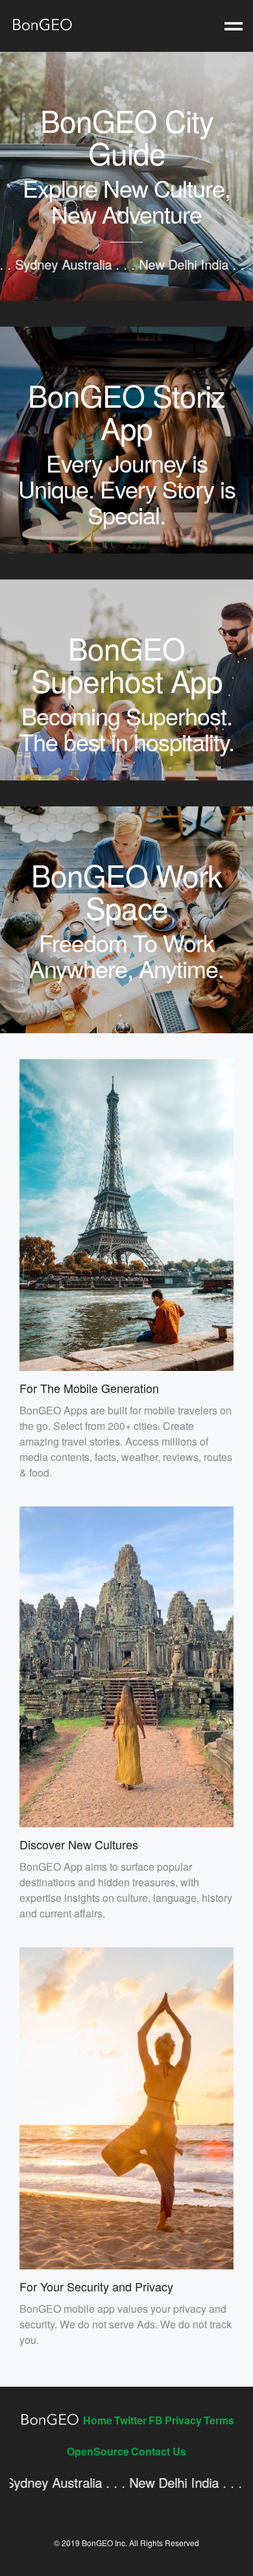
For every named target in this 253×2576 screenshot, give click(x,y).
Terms (219, 2420)
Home (98, 2420)
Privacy (183, 2420)
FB (156, 2420)
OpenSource (98, 2451)
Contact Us (159, 2451)
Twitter (130, 2420)
